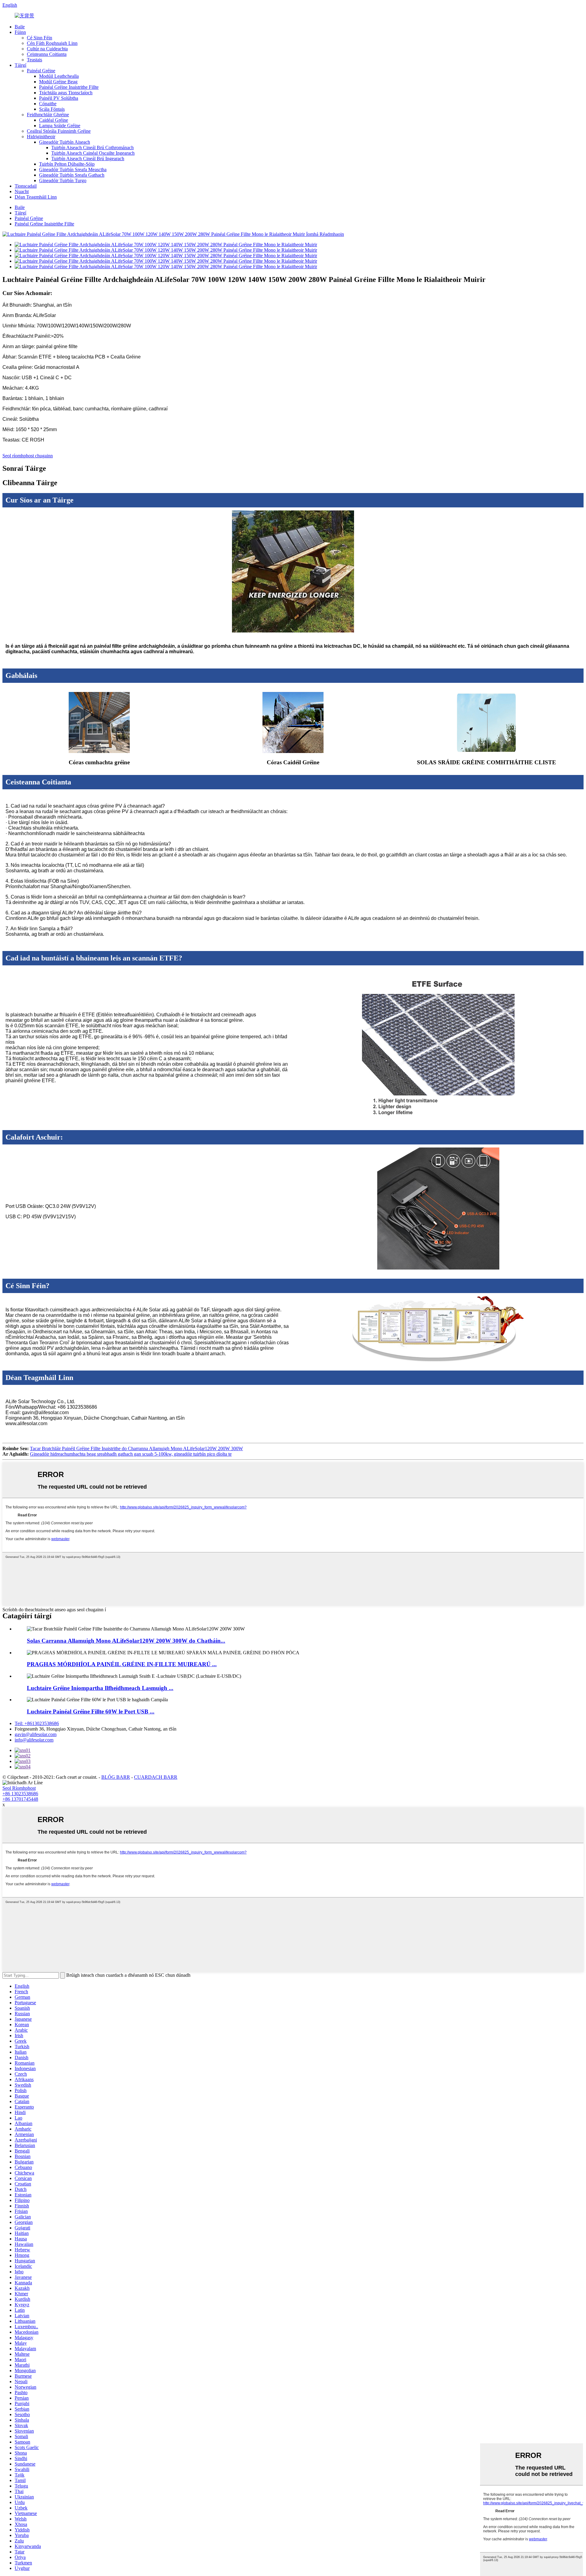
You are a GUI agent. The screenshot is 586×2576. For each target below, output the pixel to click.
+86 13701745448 (20, 1799)
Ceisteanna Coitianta (47, 54)
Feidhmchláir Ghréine (48, 115)
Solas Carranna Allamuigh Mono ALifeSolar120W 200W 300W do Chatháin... (126, 1641)
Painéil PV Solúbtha (59, 98)
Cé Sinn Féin (40, 38)
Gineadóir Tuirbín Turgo (63, 180)
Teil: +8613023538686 (37, 1723)
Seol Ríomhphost (19, 1788)
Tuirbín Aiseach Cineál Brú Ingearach (88, 159)
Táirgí (20, 65)
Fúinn (20, 32)
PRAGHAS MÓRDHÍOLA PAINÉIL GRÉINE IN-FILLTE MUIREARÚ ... (122, 1664)
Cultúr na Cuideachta (47, 49)
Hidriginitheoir (41, 137)
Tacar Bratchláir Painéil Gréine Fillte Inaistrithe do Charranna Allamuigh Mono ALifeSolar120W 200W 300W (136, 1448)
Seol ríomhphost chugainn (28, 456)
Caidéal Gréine (54, 120)
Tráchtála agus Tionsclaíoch (66, 93)
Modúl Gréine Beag (58, 82)
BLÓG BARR (116, 1777)
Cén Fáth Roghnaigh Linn (52, 43)
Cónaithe (48, 104)
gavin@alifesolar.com (36, 1734)
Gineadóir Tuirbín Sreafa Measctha (73, 169)
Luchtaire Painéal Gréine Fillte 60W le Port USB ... (91, 1711)
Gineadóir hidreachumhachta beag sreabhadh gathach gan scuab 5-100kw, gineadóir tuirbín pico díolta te (131, 1454)
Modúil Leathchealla (59, 76)
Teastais (34, 60)
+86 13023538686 (20, 1794)
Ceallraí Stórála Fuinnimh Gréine (59, 131)
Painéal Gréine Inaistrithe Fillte (69, 87)
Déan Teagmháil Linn (36, 197)
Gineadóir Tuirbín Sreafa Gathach (72, 175)
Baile (20, 27)
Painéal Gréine (41, 71)
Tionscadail (26, 186)
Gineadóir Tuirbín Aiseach (65, 142)
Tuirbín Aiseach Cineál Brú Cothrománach (92, 148)
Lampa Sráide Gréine (60, 126)
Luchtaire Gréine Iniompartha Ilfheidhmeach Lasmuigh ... (100, 1688)
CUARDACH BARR (156, 1777)
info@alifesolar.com (34, 1740)
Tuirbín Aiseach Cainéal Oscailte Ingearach (93, 153)
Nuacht (22, 191)
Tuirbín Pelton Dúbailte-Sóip (67, 164)
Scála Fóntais (52, 109)
